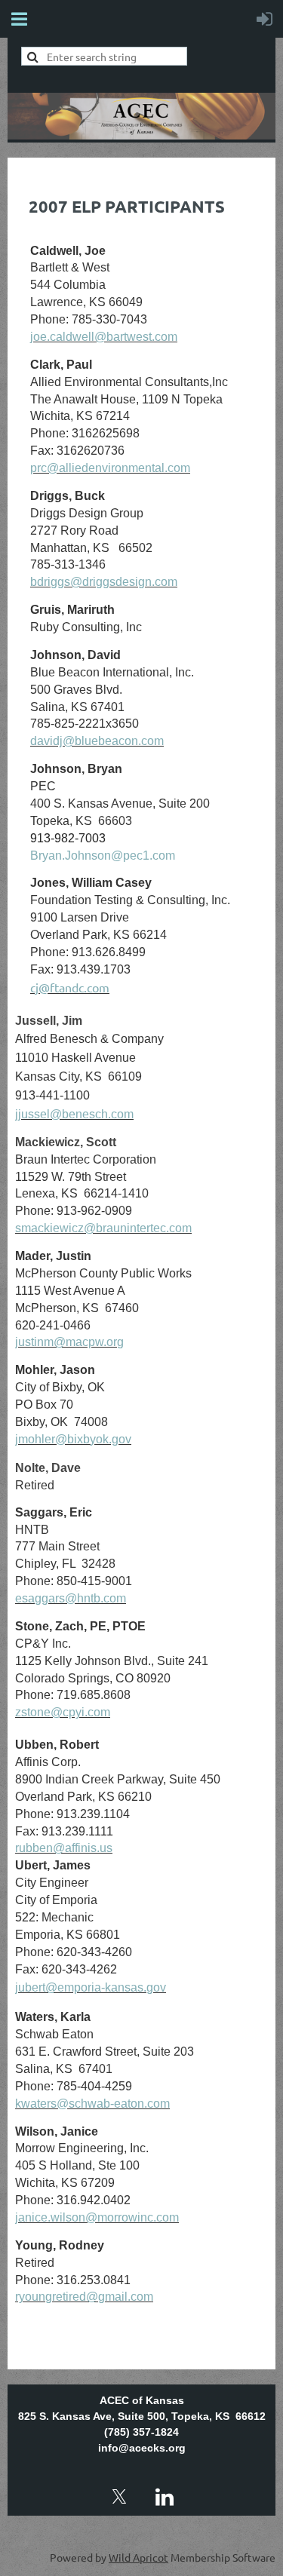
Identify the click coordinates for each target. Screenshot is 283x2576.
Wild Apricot (138, 2557)
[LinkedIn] (165, 2497)
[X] (119, 2497)
